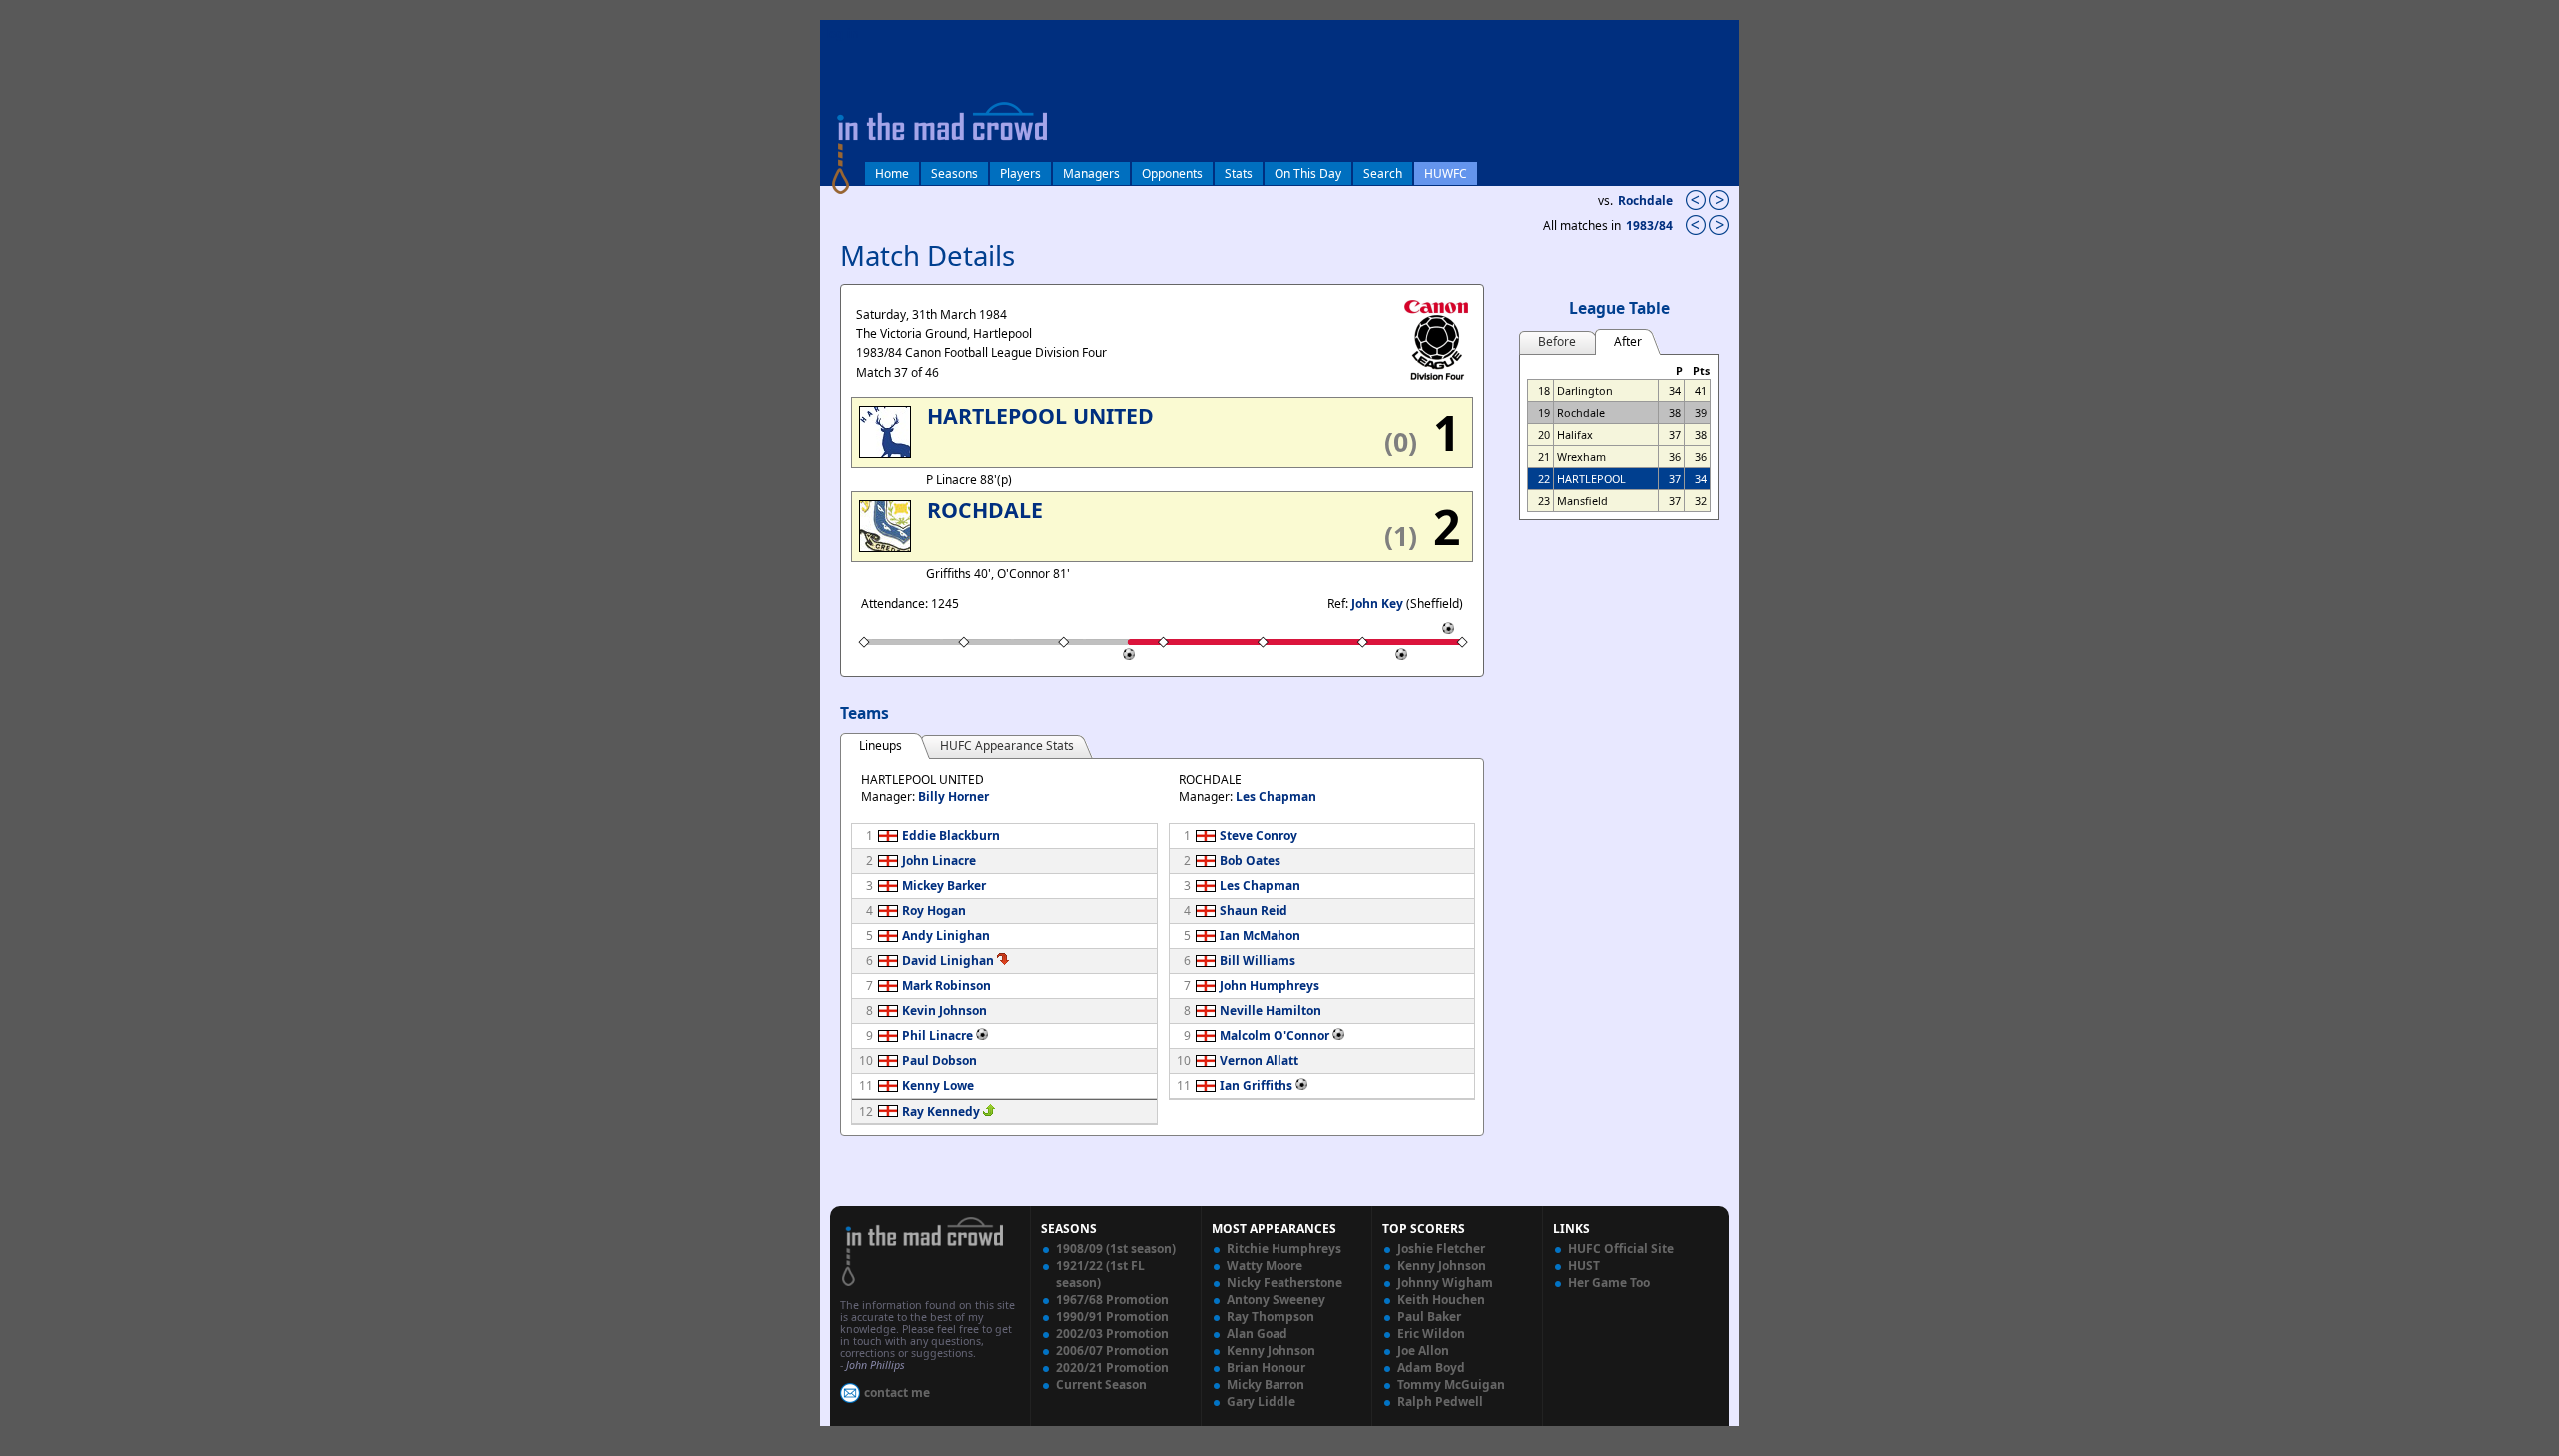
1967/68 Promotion (1112, 1300)
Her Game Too (1609, 1283)
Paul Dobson (939, 1061)
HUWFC (1446, 173)
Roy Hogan (934, 911)
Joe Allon (1423, 1351)
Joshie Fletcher (1441, 1249)
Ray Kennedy (941, 1112)
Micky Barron (1266, 1385)
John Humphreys (1270, 986)
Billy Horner (953, 797)
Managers (1091, 173)
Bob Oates (1250, 861)
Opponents (1172, 173)
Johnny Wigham (1445, 1283)
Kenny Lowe (938, 1086)
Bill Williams (1258, 961)
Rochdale (1646, 200)
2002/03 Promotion (1112, 1334)
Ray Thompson (1271, 1317)
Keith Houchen (1441, 1300)
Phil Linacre (937, 1036)
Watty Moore (1265, 1266)
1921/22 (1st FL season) (1100, 1274)
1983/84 (1651, 225)
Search (1383, 173)
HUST (1584, 1266)
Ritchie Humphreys (1284, 1249)
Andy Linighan (946, 936)
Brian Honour (1266, 1368)
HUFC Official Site (1621, 1249)
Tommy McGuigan (1451, 1385)
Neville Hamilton (1271, 1011)
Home (892, 173)
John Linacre (939, 861)
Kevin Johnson (944, 1011)
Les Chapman (1276, 797)
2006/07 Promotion (1112, 1351)
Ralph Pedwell (1440, 1402)
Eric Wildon (1431, 1334)
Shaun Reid (1254, 911)
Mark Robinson (946, 986)
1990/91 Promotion (1112, 1317)
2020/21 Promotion (1112, 1368)
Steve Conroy (1259, 836)
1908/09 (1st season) (1116, 1249)
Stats (1239, 173)
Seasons (954, 173)
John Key (1377, 603)
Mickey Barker (944, 886)
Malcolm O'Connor (1275, 1036)
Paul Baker (1429, 1317)
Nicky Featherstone (1284, 1283)
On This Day (1308, 173)
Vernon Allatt (1259, 1061)
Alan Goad (1257, 1334)
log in (842, 33)
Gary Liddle (1261, 1402)
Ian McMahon (1260, 936)
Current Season (1101, 1385)
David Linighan (948, 961)
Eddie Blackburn (951, 836)
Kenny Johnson (1271, 1351)
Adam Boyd (1431, 1368)
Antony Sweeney (1276, 1300)
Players (1020, 173)
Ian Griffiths (1256, 1086)
